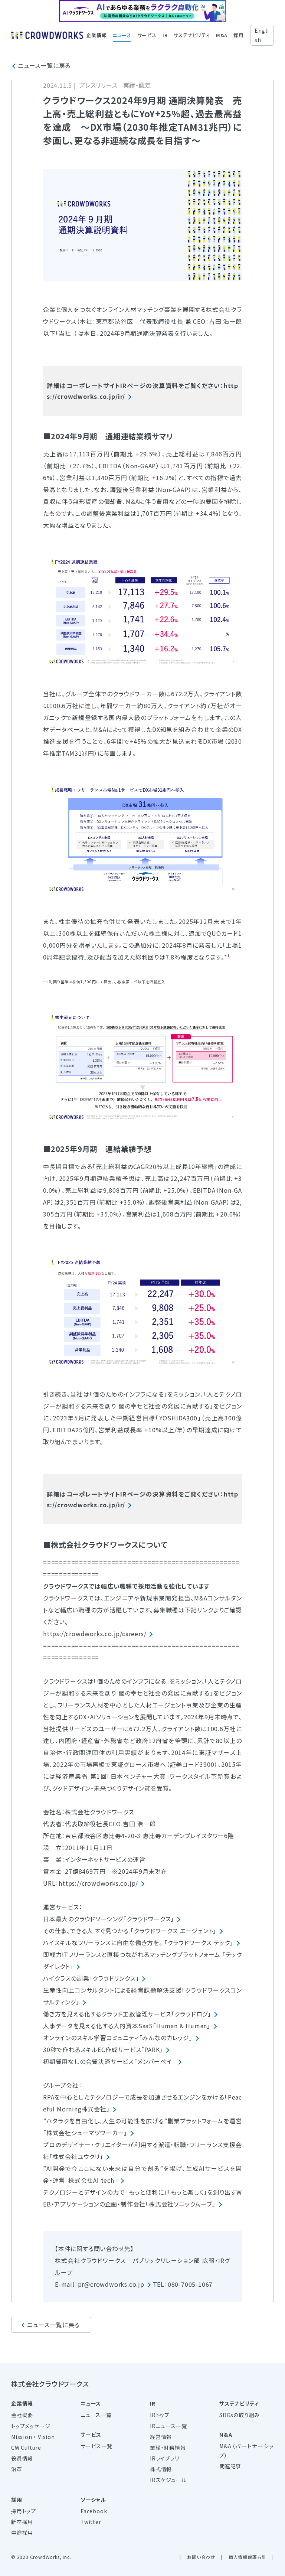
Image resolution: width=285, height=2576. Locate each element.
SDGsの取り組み (240, 2415)
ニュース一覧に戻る (44, 65)
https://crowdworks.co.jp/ (98, 1883)
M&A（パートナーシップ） (247, 2451)
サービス (147, 35)
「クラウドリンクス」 (114, 1978)
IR (165, 35)
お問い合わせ (201, 2557)
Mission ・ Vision (33, 2437)
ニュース (122, 35)
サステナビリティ (191, 35)
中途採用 (22, 2533)
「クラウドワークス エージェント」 (174, 1931)
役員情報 (22, 2458)
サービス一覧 (96, 2446)
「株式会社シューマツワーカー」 (85, 2133)
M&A (222, 35)
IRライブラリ (165, 2458)
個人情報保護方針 (248, 2557)
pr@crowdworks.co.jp (111, 2284)
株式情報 (161, 2469)
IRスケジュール (168, 2480)
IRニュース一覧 (168, 2426)
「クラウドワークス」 (149, 1919)
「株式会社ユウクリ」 (76, 2156)
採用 (239, 35)
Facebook (94, 2511)
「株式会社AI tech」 (91, 2180)
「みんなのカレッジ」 (166, 2038)
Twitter (91, 2522)
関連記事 (230, 2466)
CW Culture (26, 2448)
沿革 (17, 2469)
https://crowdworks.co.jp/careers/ (95, 1634)
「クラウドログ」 (191, 2014)
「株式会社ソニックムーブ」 (180, 2204)
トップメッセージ (31, 2426)
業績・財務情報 (168, 2448)
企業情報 (96, 35)
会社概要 (22, 2415)
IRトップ (160, 2415)
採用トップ (24, 2511)
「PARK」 (152, 2049)
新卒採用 (22, 2522)
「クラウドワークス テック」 (199, 1942)
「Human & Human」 (182, 2026)
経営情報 (161, 2437)
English (262, 35)
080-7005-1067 (190, 2284)
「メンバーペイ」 (155, 2061)
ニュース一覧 (96, 2415)
